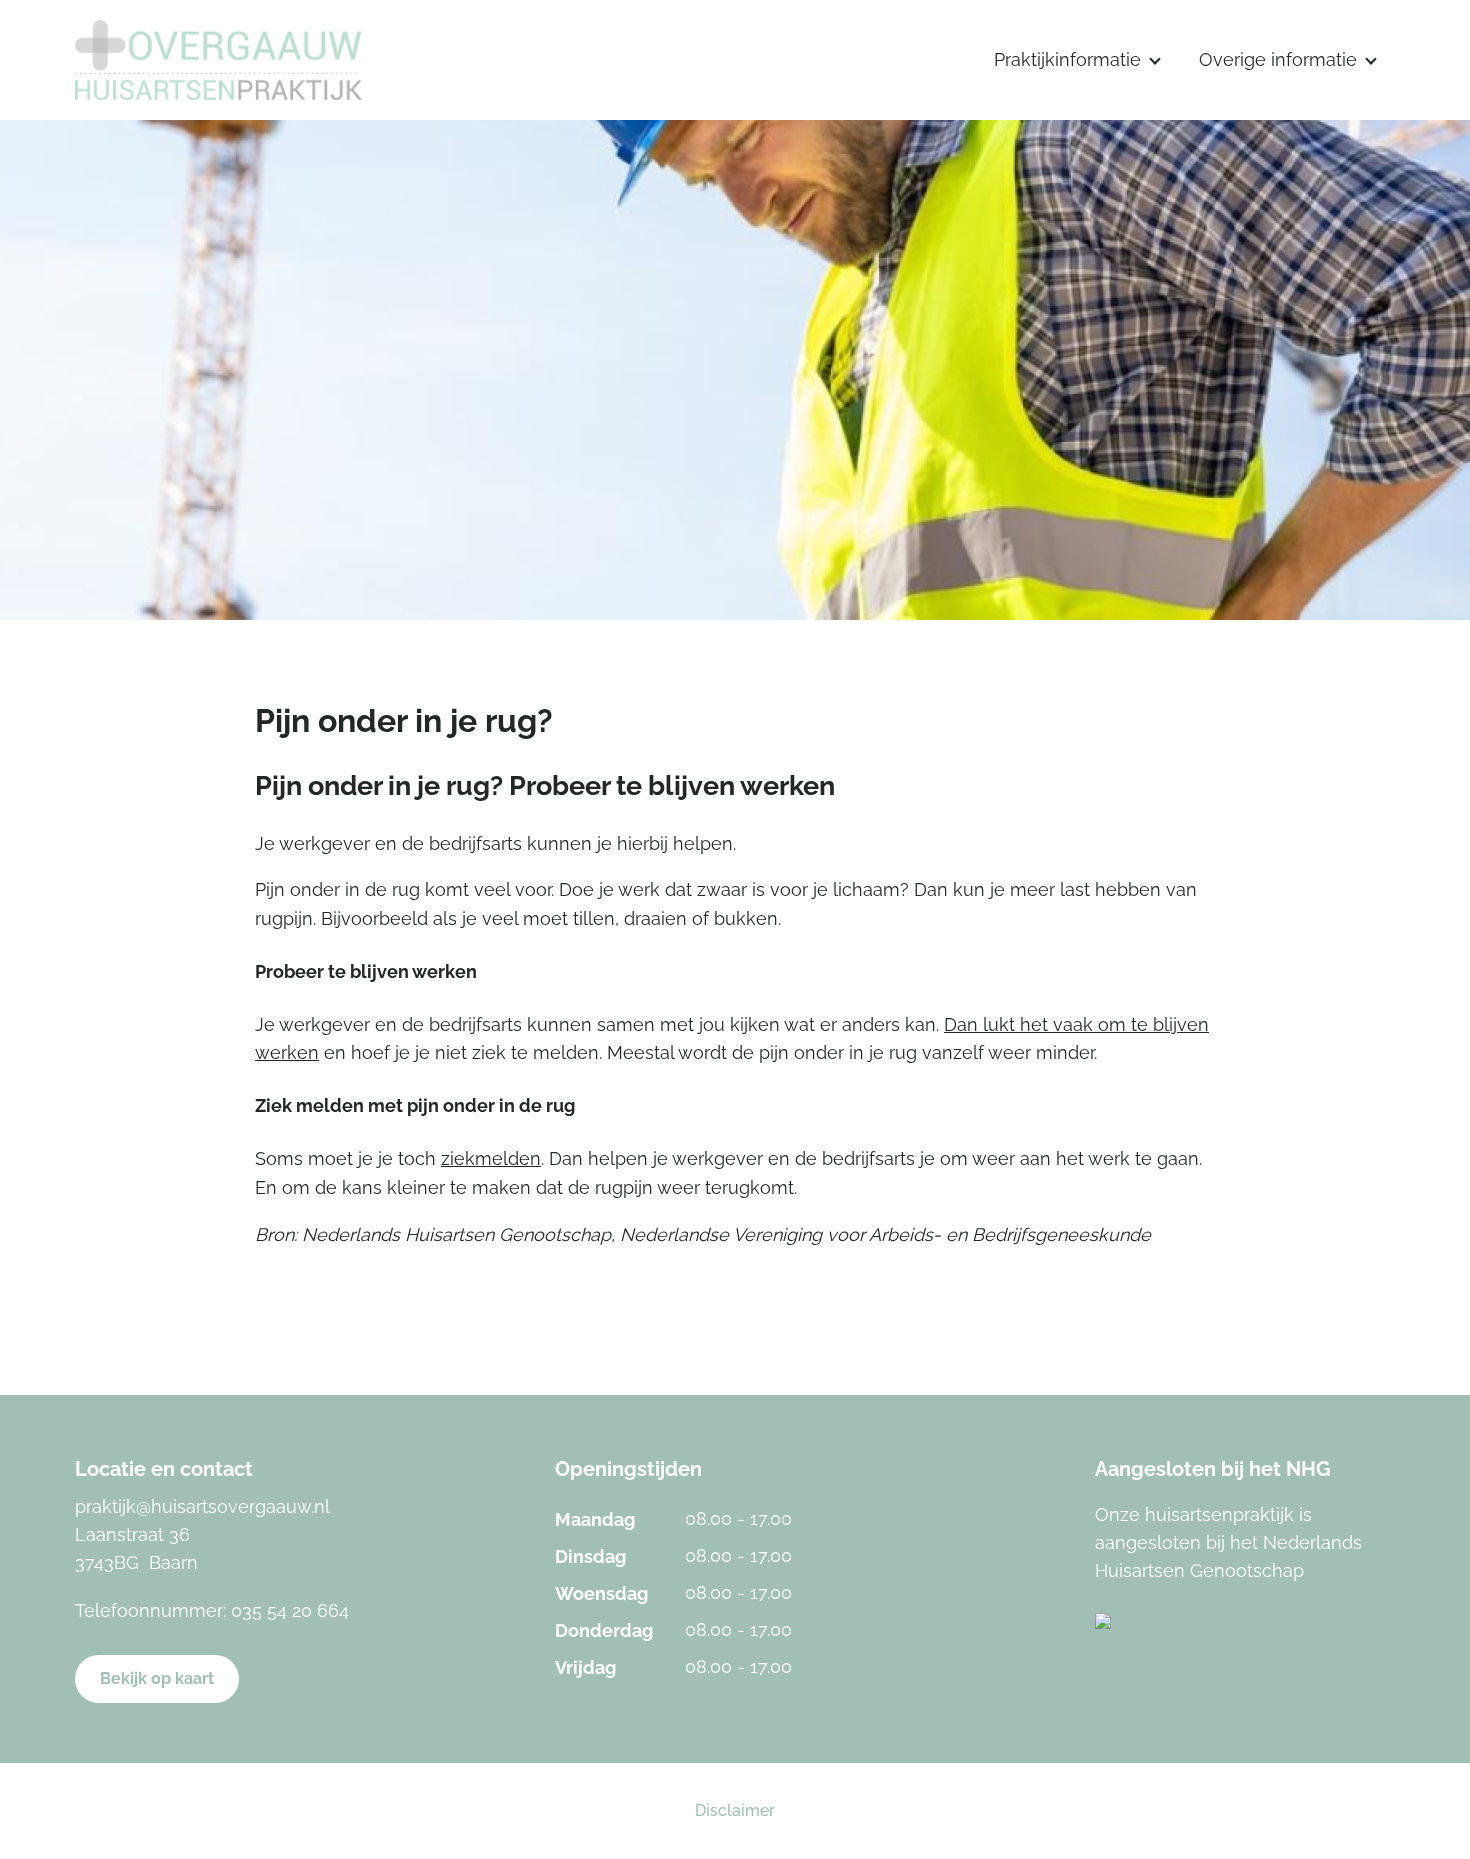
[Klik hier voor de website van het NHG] (1245, 1621)
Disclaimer (735, 1810)
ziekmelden (491, 1158)
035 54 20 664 (290, 1610)
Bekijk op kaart (157, 1678)
